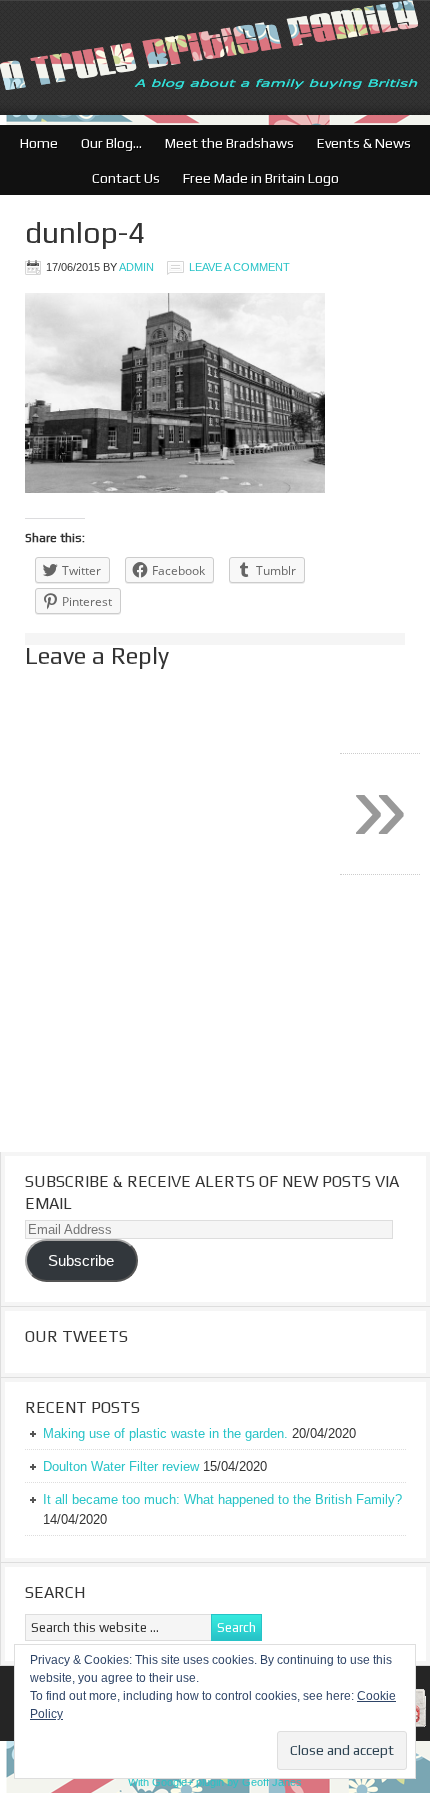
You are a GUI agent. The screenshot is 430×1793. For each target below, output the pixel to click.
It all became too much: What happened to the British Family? (222, 1499)
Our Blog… (106, 143)
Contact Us (121, 178)
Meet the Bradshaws (229, 143)
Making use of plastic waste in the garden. (165, 1433)
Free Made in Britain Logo (256, 178)
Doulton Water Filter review (121, 1466)
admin (136, 267)
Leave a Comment (239, 267)
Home (39, 143)
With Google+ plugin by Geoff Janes (215, 1782)
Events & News (359, 143)
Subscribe (81, 1261)
